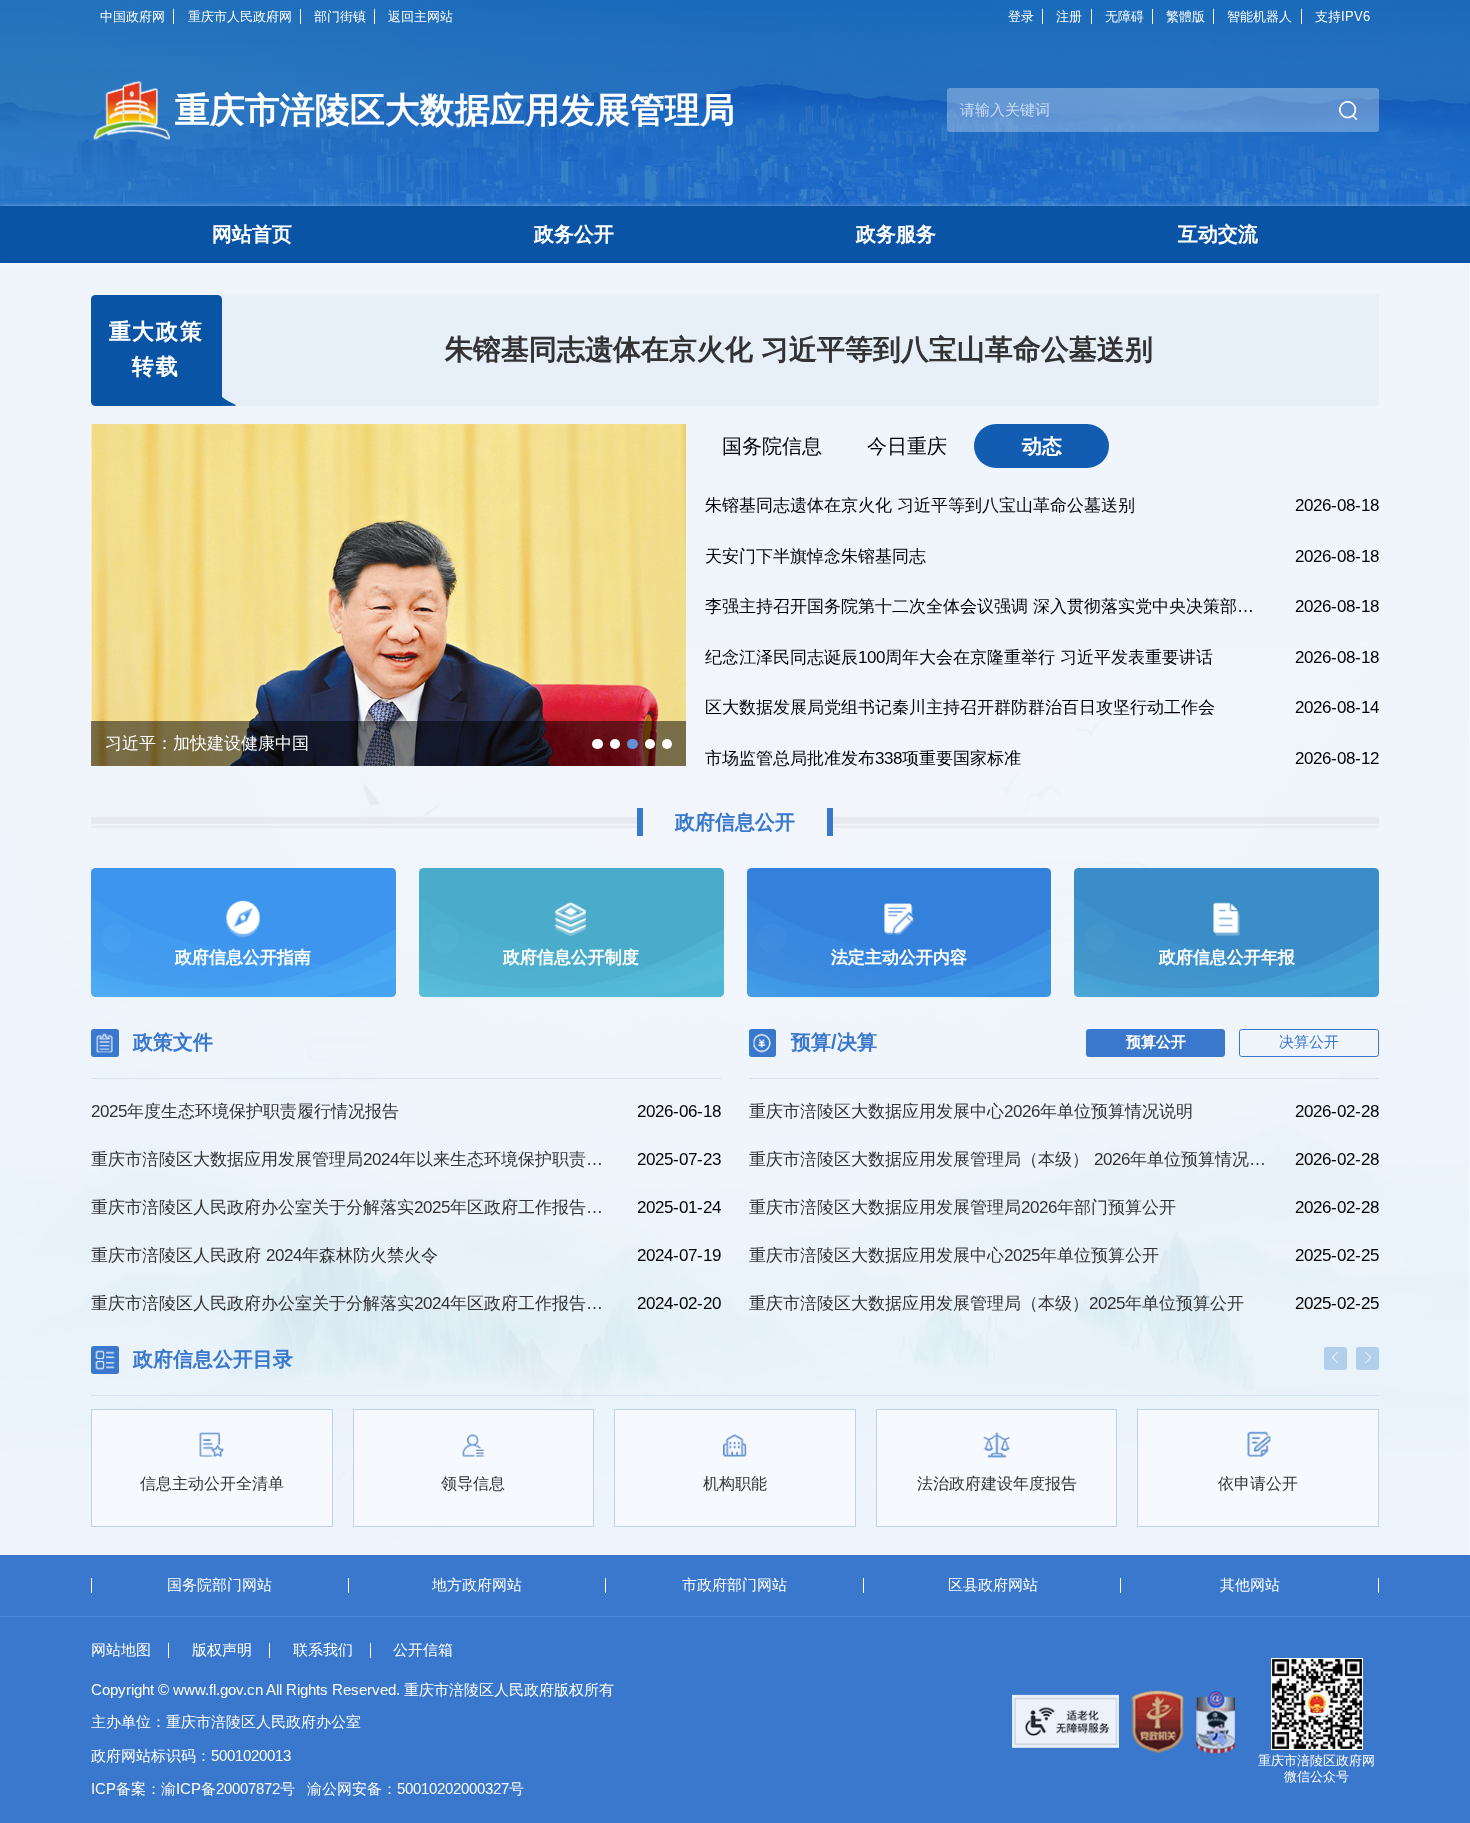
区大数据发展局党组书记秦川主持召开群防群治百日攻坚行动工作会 (960, 707)
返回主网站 (420, 16)
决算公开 (1309, 1042)
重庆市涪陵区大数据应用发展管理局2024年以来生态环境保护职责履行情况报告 (352, 1159)
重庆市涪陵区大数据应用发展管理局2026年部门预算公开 (962, 1207)
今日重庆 (907, 446)
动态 (1042, 446)
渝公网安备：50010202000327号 (415, 1789)
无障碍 (1124, 16)
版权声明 (222, 1650)
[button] (597, 744)
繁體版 (1185, 16)
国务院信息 (772, 446)
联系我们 (323, 1650)
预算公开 (1156, 1042)
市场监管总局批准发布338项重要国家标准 (863, 758)
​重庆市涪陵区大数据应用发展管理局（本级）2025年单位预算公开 (996, 1303)
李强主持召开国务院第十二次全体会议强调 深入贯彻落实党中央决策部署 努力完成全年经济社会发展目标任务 (987, 606)
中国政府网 (132, 16)
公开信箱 (423, 1650)
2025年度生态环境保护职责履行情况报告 (245, 1111)
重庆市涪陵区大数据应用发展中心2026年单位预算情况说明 (971, 1111)
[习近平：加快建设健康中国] (388, 654)
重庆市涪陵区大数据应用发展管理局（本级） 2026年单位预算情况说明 (1009, 1159)
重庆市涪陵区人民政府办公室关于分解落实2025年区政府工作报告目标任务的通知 (352, 1207)
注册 (1069, 16)
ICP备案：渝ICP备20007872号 (193, 1789)
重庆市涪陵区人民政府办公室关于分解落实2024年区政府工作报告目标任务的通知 (352, 1303)
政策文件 (173, 1042)
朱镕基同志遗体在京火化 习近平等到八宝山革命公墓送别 (799, 349)
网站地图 (121, 1650)
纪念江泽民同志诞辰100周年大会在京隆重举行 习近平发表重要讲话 (959, 657)
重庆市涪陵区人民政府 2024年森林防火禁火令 (264, 1255)
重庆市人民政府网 (240, 16)
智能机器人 (1259, 16)
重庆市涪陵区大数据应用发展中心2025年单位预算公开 (954, 1255)
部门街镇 (340, 16)
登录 (1021, 16)
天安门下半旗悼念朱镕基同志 (815, 556)
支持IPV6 (1342, 16)
